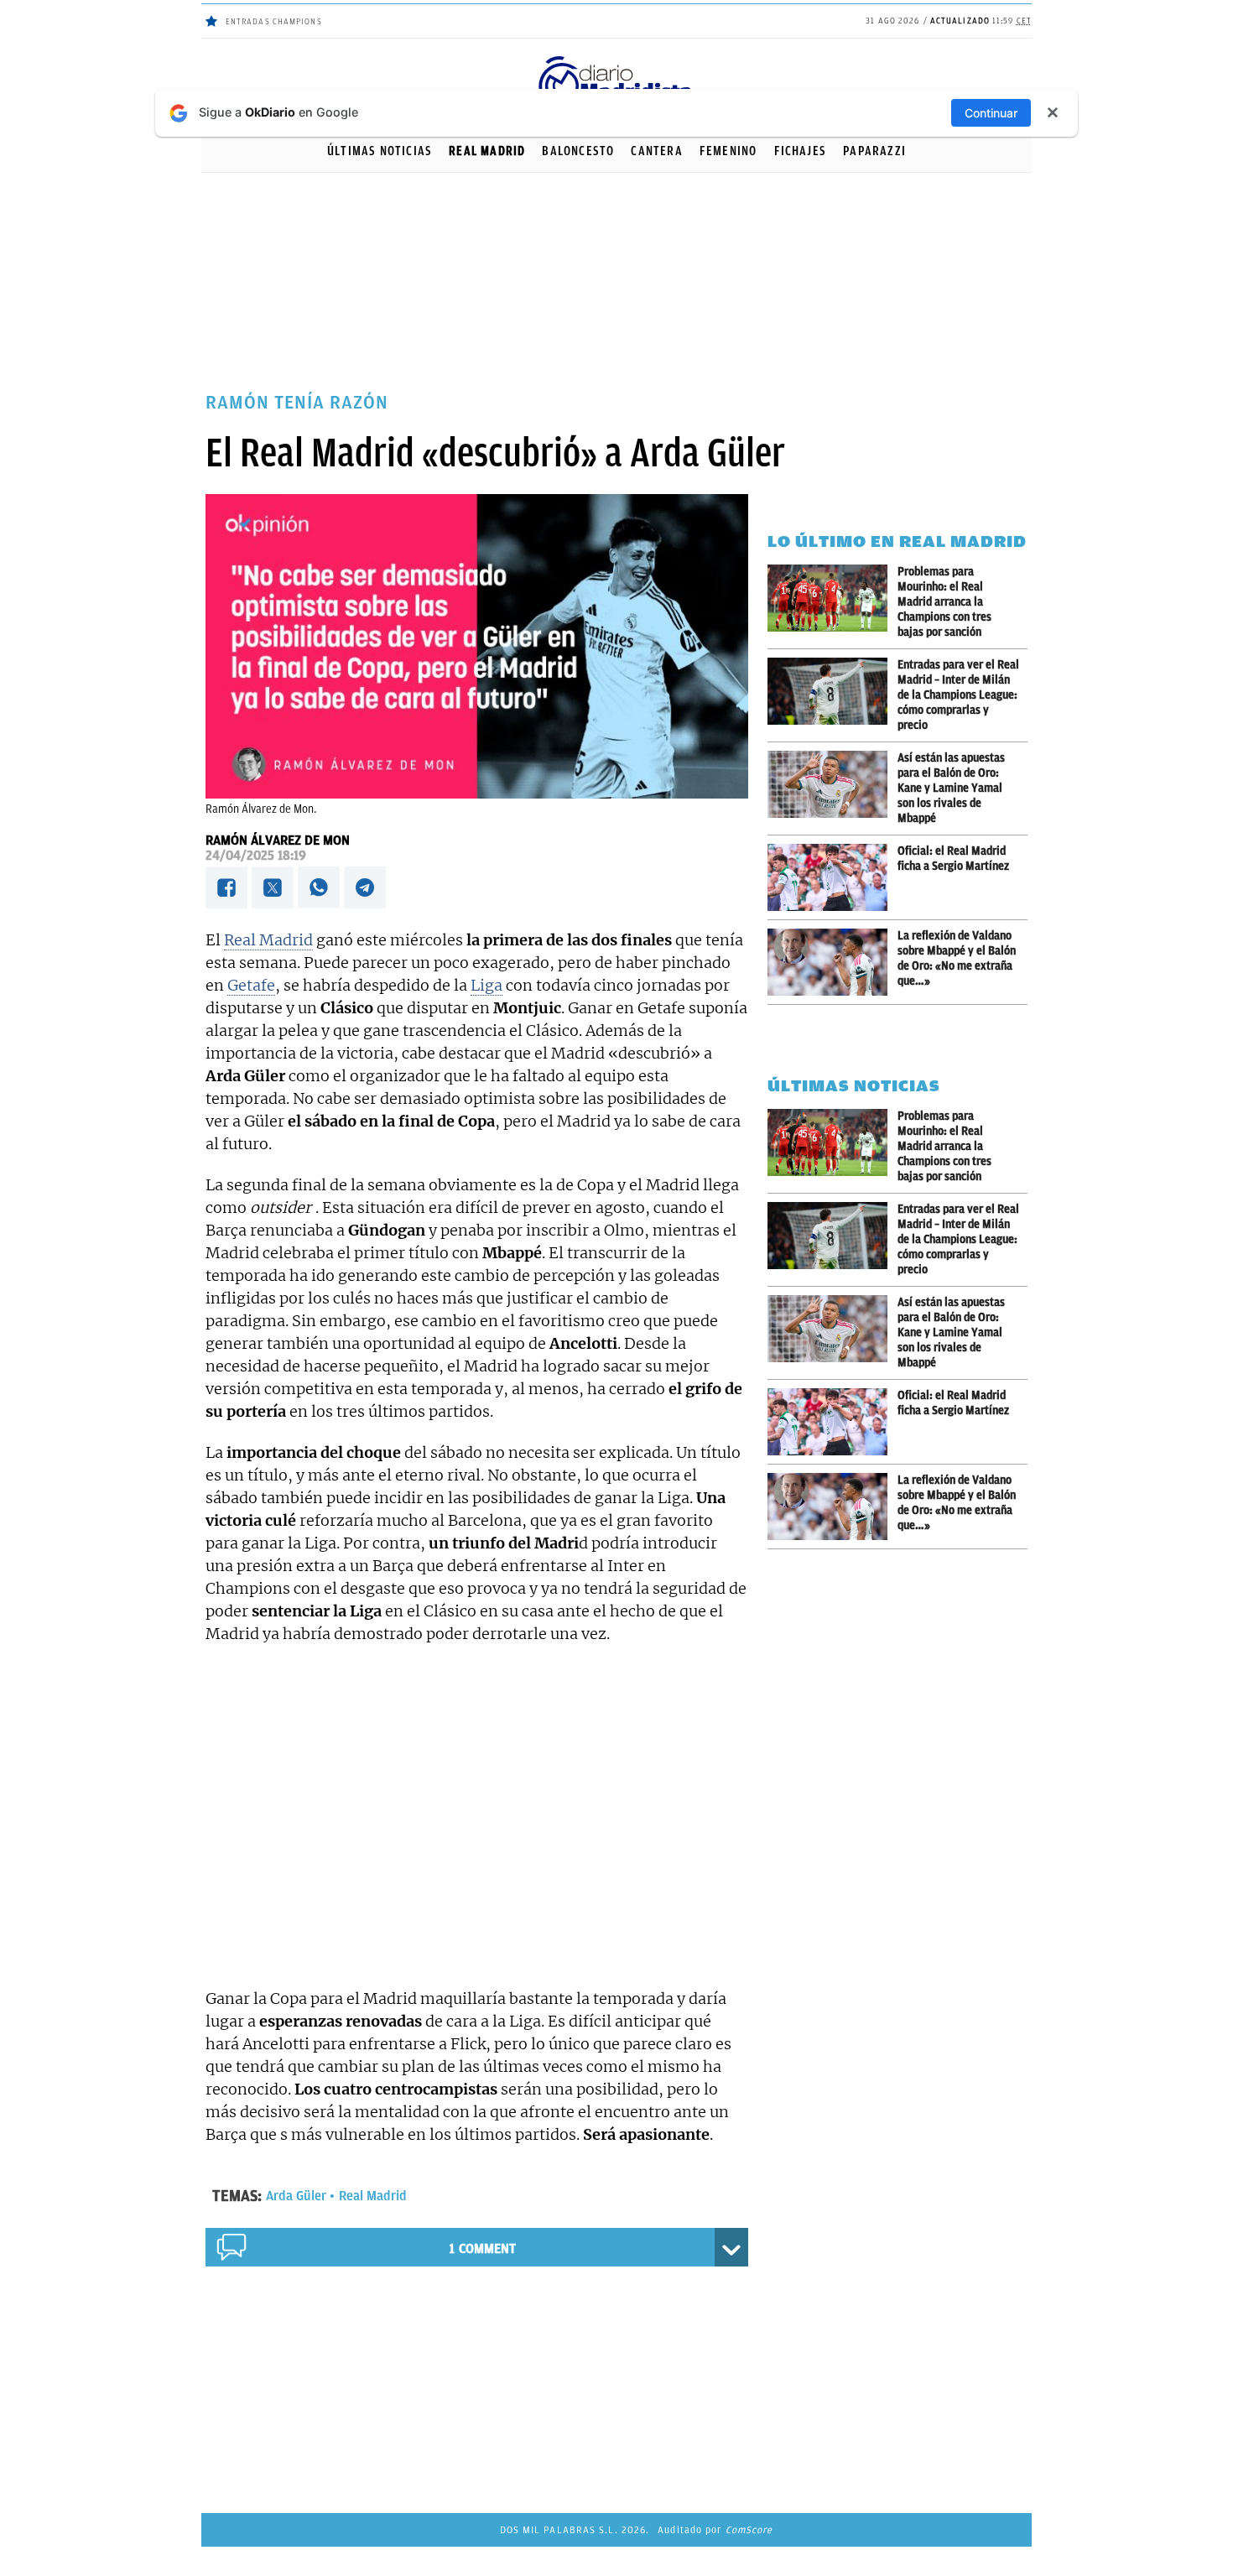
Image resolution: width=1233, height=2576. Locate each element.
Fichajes (801, 151)
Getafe (251, 985)
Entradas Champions (274, 21)
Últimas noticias (380, 151)
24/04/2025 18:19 (256, 856)
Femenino (728, 151)
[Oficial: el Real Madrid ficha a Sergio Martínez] (832, 877)
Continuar (991, 113)
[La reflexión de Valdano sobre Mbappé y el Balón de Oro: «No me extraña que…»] (832, 962)
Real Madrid (487, 151)
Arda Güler (296, 2196)
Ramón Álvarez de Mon (278, 840)
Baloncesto (578, 151)
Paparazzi (874, 151)
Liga (486, 985)
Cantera (656, 151)
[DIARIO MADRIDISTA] (616, 59)
